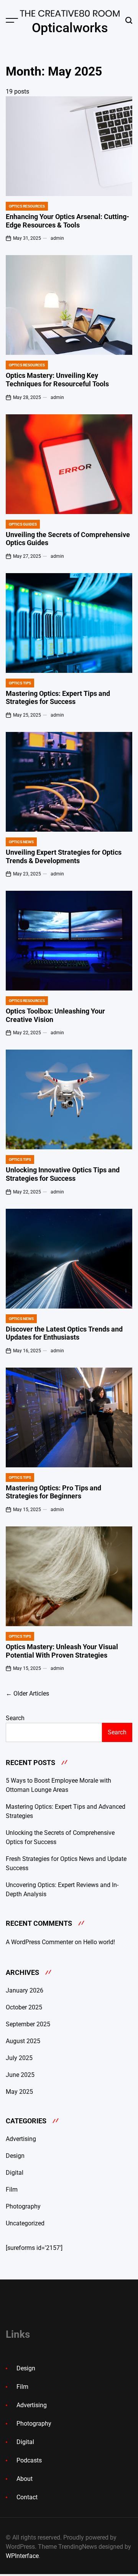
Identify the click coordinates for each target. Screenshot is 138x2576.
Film (12, 2190)
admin (57, 238)
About (25, 2479)
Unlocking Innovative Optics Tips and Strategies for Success (63, 1174)
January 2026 (25, 1990)
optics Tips (20, 683)
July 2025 (19, 2058)
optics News (21, 842)
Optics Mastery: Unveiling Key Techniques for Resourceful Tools (57, 380)
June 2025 (20, 2075)
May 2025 (19, 2092)
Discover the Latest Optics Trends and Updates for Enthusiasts (64, 1333)
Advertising (21, 2139)
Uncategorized (25, 2223)
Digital (15, 2173)
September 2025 (28, 2024)
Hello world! (99, 1942)
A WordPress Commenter (39, 1942)
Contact (27, 2497)
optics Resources (27, 206)
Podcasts (29, 2460)
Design (15, 2156)
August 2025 (23, 2041)
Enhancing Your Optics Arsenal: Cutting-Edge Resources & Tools (67, 221)
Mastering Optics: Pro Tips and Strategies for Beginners (53, 1492)
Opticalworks (70, 28)
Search (15, 1718)
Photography (23, 2206)
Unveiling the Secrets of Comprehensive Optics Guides (68, 539)
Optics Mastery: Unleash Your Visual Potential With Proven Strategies (62, 1651)
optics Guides (23, 524)
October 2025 (24, 2007)
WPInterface (22, 2556)
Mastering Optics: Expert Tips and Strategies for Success (58, 698)
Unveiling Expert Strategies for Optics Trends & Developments (64, 856)
